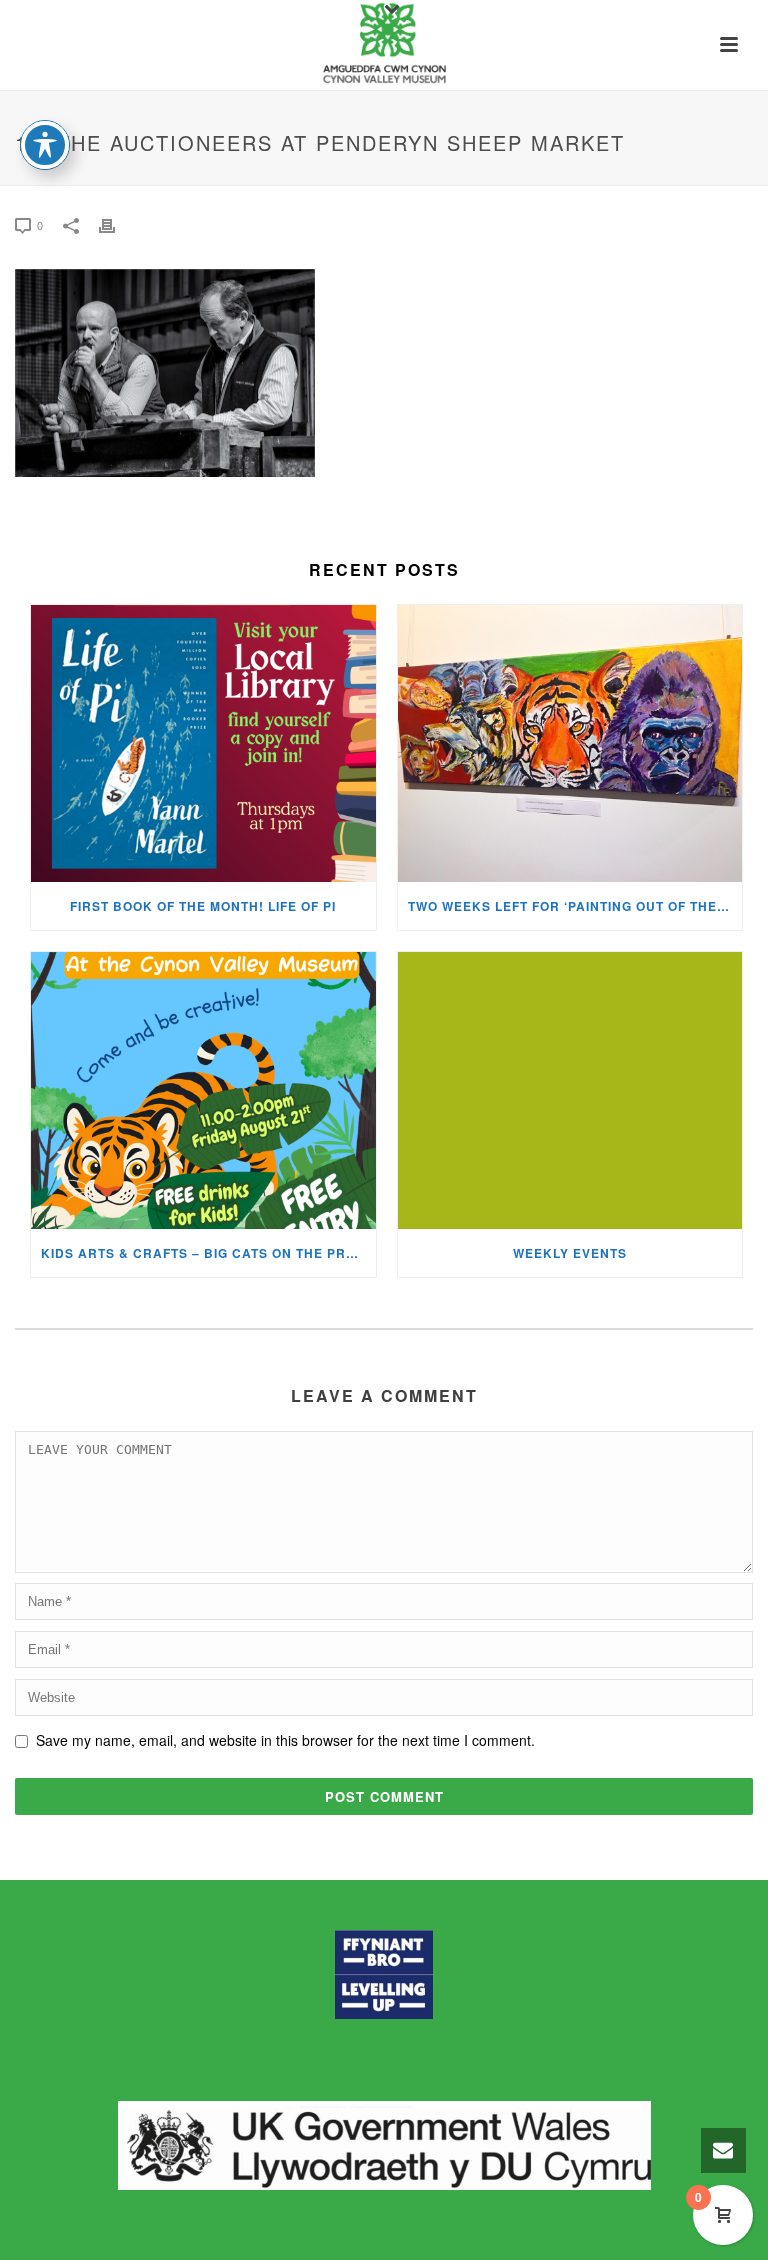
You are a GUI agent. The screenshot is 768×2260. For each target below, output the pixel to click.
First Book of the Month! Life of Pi (203, 906)
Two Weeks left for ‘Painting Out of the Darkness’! (575, 906)
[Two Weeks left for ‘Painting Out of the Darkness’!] (570, 743)
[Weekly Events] (570, 1090)
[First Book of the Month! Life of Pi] (203, 743)
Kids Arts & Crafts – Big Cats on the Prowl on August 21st (208, 1253)
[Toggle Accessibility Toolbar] (45, 145)
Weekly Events (570, 1253)
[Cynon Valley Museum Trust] (383, 45)
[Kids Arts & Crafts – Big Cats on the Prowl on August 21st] (203, 1090)
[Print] (117, 224)
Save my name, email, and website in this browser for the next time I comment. (285, 1740)
